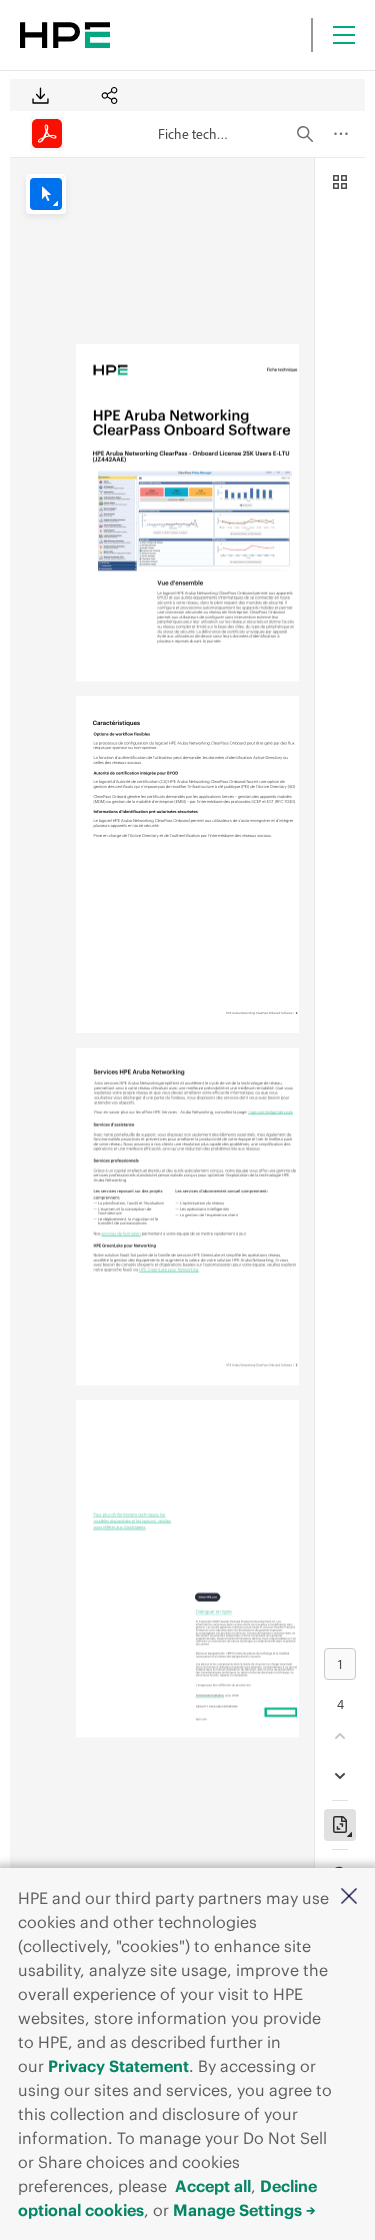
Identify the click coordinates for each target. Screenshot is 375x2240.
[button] (349, 1897)
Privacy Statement (118, 2066)
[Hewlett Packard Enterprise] (65, 35)
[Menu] (344, 35)
